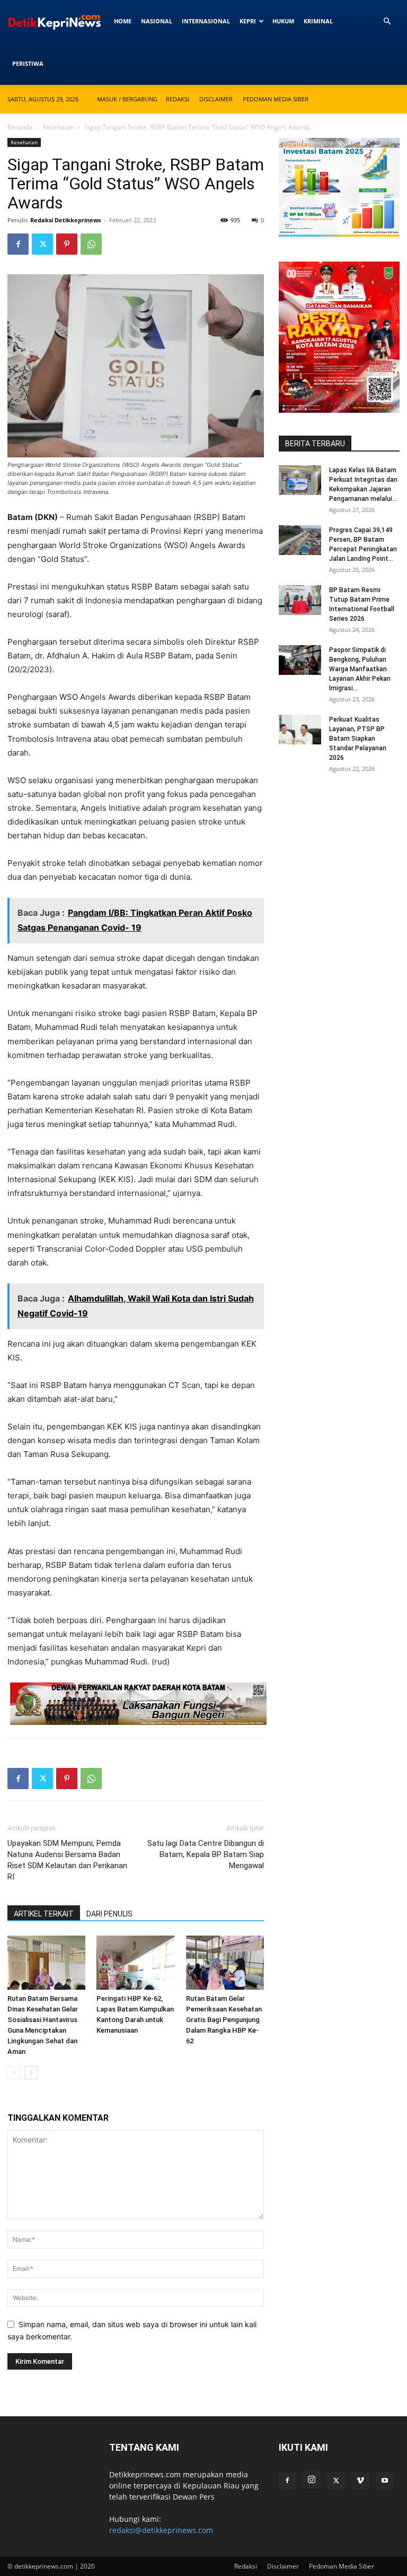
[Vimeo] (360, 2481)
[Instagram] (312, 2480)
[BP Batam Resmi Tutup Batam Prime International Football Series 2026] (300, 600)
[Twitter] (42, 244)
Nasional (157, 21)
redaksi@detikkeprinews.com (161, 2530)
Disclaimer (216, 99)
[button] (387, 21)
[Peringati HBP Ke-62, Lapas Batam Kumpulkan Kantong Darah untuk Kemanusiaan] (135, 1962)
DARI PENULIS (109, 1914)
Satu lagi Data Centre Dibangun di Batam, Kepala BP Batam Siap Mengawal (206, 1854)
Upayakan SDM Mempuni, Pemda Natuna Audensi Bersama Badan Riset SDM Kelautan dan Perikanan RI (67, 1860)
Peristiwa (28, 63)
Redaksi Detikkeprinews (65, 220)
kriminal (318, 21)
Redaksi (178, 99)
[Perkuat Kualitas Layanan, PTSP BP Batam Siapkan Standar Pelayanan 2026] (300, 730)
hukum (283, 21)
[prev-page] (14, 2073)
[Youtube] (385, 2481)
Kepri (248, 21)
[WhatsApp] (91, 244)
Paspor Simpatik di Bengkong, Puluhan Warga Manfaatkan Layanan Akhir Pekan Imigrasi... (360, 669)
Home (123, 21)
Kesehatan (59, 127)
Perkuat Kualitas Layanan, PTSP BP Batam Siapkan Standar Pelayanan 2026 (358, 739)
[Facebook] (18, 244)
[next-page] (31, 2073)
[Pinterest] (67, 244)
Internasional (206, 21)
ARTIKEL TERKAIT (44, 1914)
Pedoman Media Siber (276, 99)
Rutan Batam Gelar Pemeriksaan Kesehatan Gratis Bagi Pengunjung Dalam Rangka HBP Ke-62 (224, 2020)
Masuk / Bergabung (127, 99)
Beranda (20, 127)
